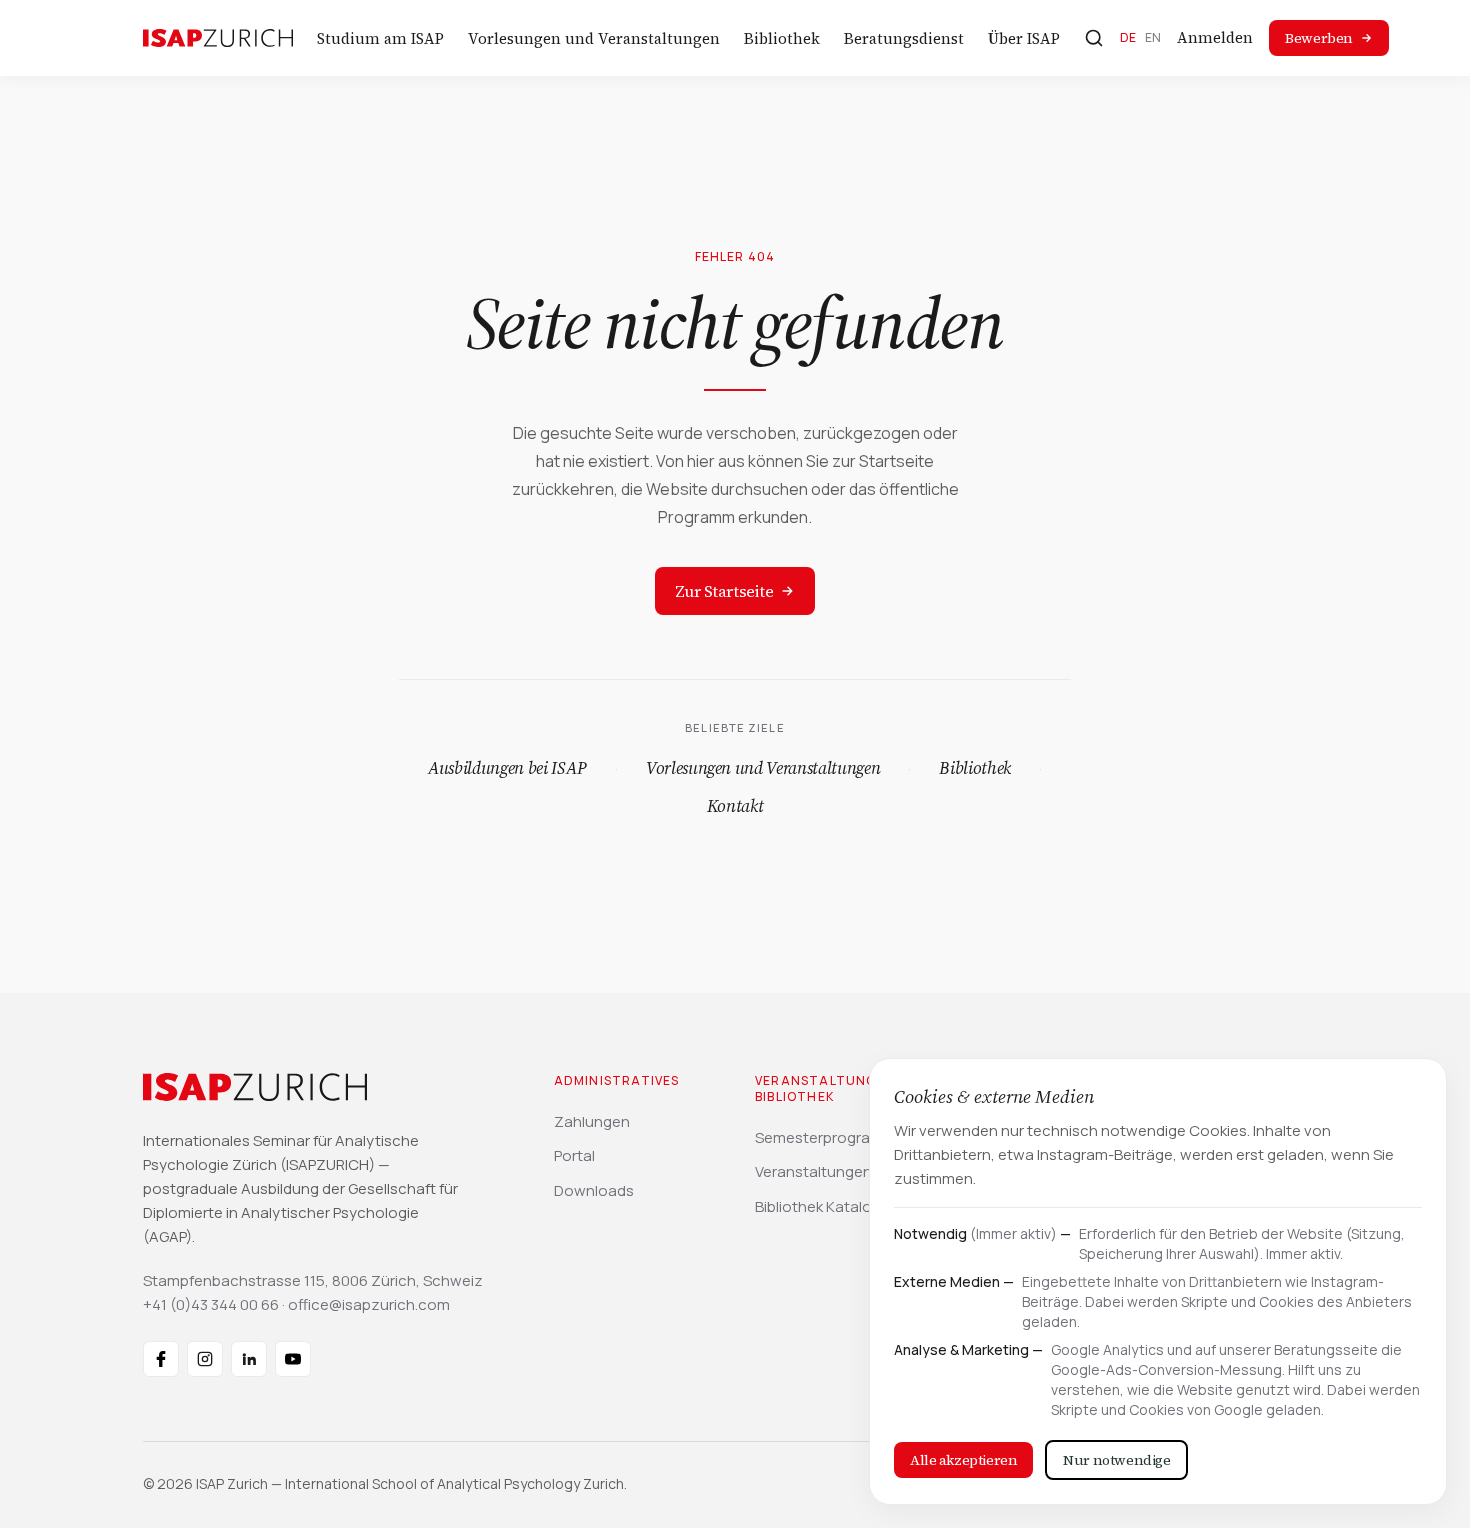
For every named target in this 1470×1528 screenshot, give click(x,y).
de (1128, 37)
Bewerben (1319, 38)
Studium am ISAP (380, 38)
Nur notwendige (1116, 1460)
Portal (574, 1155)
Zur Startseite (724, 591)
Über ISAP (1024, 38)
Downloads (594, 1190)
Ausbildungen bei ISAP (507, 768)
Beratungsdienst (904, 38)
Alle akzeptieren (963, 1460)
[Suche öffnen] (1094, 38)
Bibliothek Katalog (818, 1206)
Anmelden (1215, 37)
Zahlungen (592, 1121)
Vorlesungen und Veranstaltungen (594, 38)
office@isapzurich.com (369, 1304)
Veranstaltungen (813, 1171)
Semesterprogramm (825, 1137)
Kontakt (735, 806)
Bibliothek (782, 38)
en (1153, 37)
